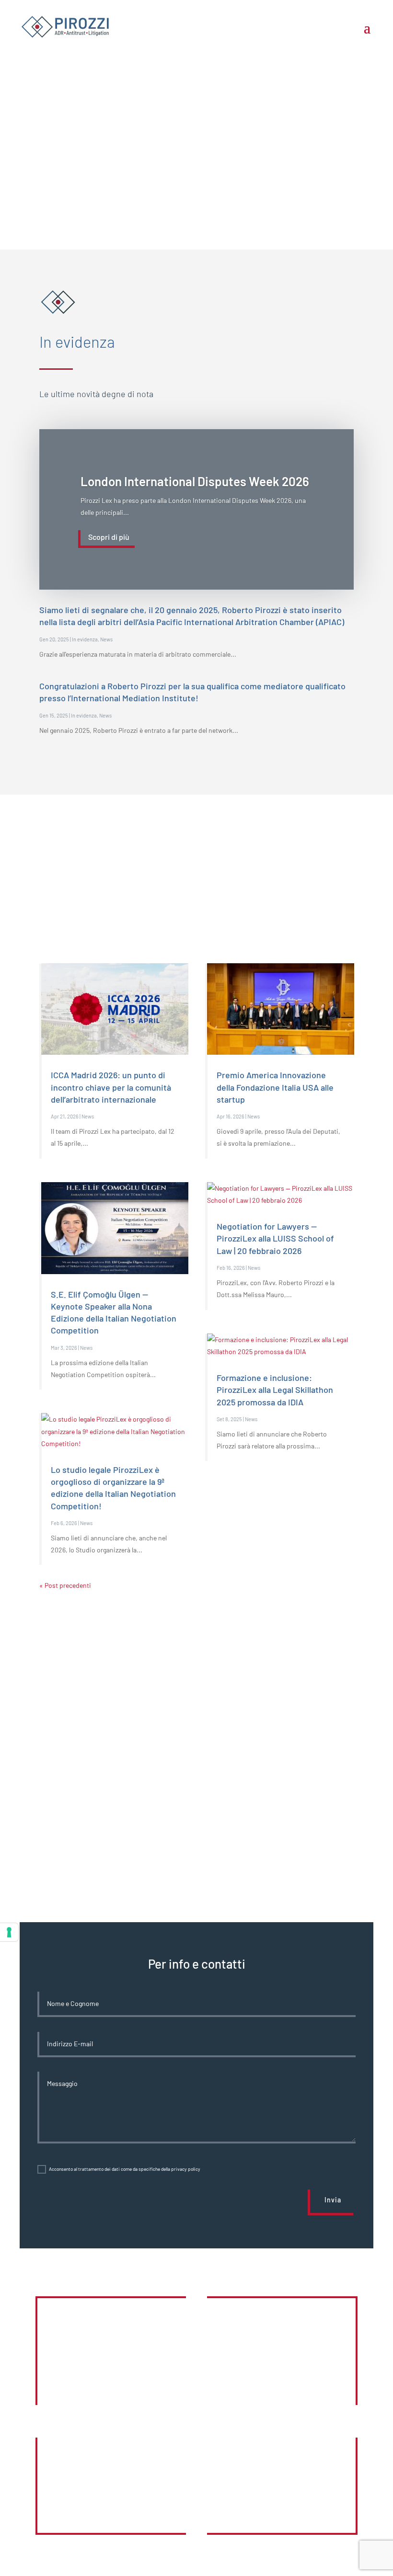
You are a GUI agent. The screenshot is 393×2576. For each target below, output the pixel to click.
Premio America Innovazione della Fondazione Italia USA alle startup (275, 1087)
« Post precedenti (65, 1585)
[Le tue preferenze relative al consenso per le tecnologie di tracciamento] (9, 1932)
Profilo (281, 2502)
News (106, 639)
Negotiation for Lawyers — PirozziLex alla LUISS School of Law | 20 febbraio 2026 (275, 1238)
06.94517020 (112, 2502)
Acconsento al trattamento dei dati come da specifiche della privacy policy (125, 2169)
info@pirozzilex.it (281, 2365)
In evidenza (85, 639)
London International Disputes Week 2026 (195, 481)
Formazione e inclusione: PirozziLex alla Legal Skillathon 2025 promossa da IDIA (275, 1390)
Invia (333, 2200)
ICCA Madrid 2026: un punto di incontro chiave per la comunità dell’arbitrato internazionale (111, 1087)
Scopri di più (109, 537)
